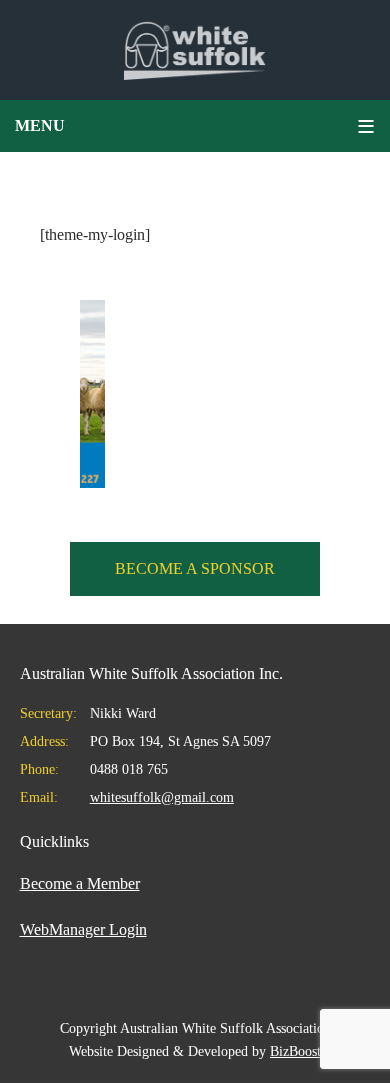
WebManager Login (83, 929)
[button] (195, 126)
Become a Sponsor (195, 568)
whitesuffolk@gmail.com (162, 797)
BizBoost (295, 1051)
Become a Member (80, 883)
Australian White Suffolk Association (195, 50)
